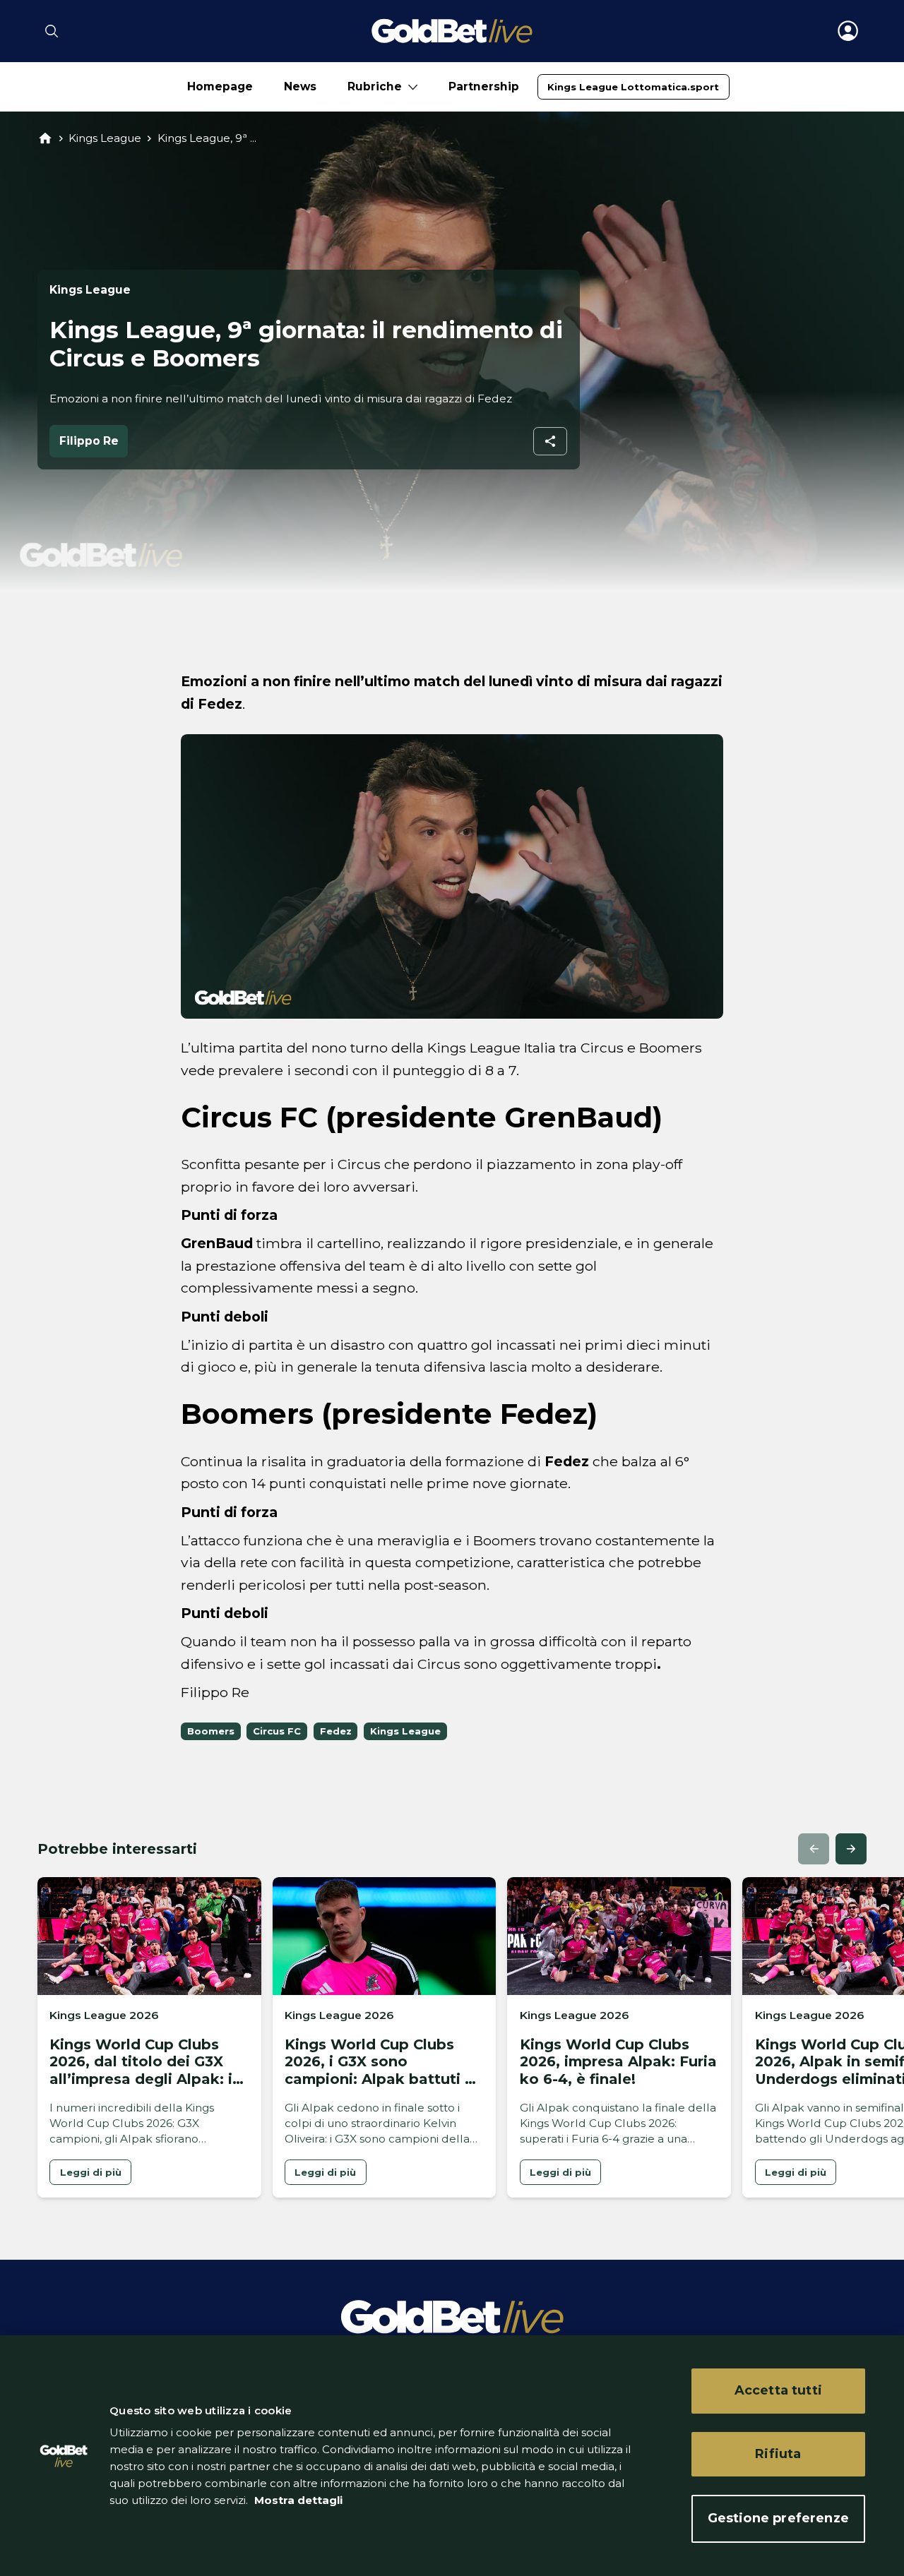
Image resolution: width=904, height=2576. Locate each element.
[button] (814, 1849)
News (300, 86)
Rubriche (375, 86)
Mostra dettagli (297, 2500)
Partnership (484, 86)
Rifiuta (778, 2454)
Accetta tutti (778, 2390)
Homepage (220, 86)
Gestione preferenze (778, 2518)
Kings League (105, 138)
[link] (633, 87)
